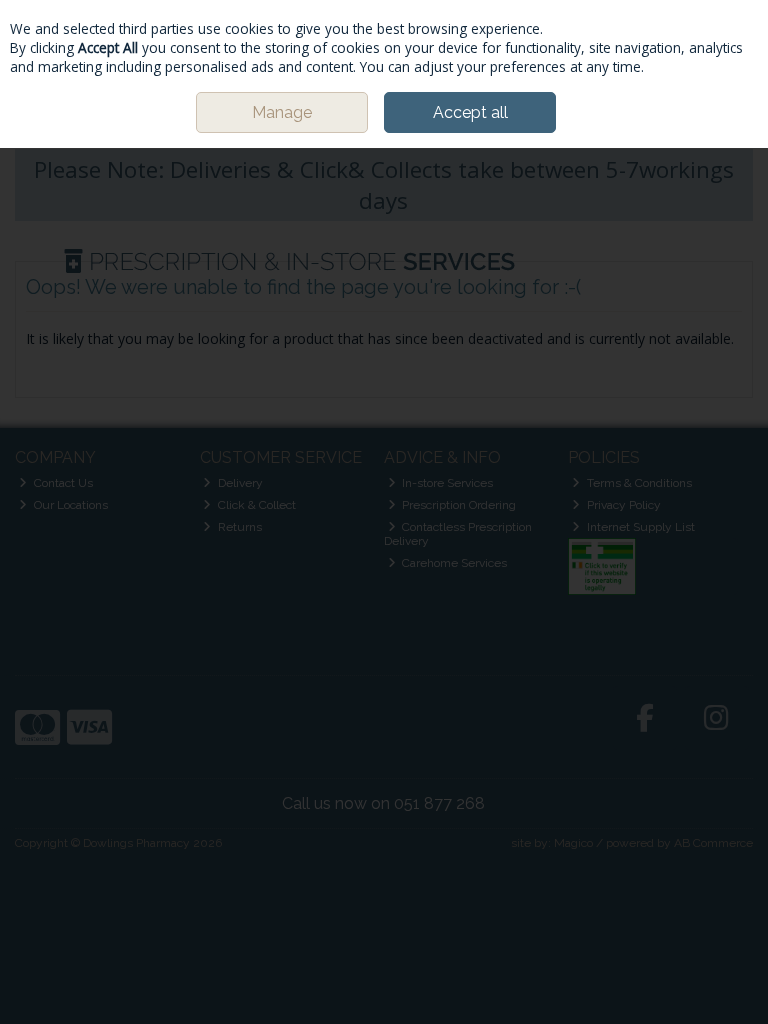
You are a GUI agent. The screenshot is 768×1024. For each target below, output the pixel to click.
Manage (282, 112)
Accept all (470, 112)
